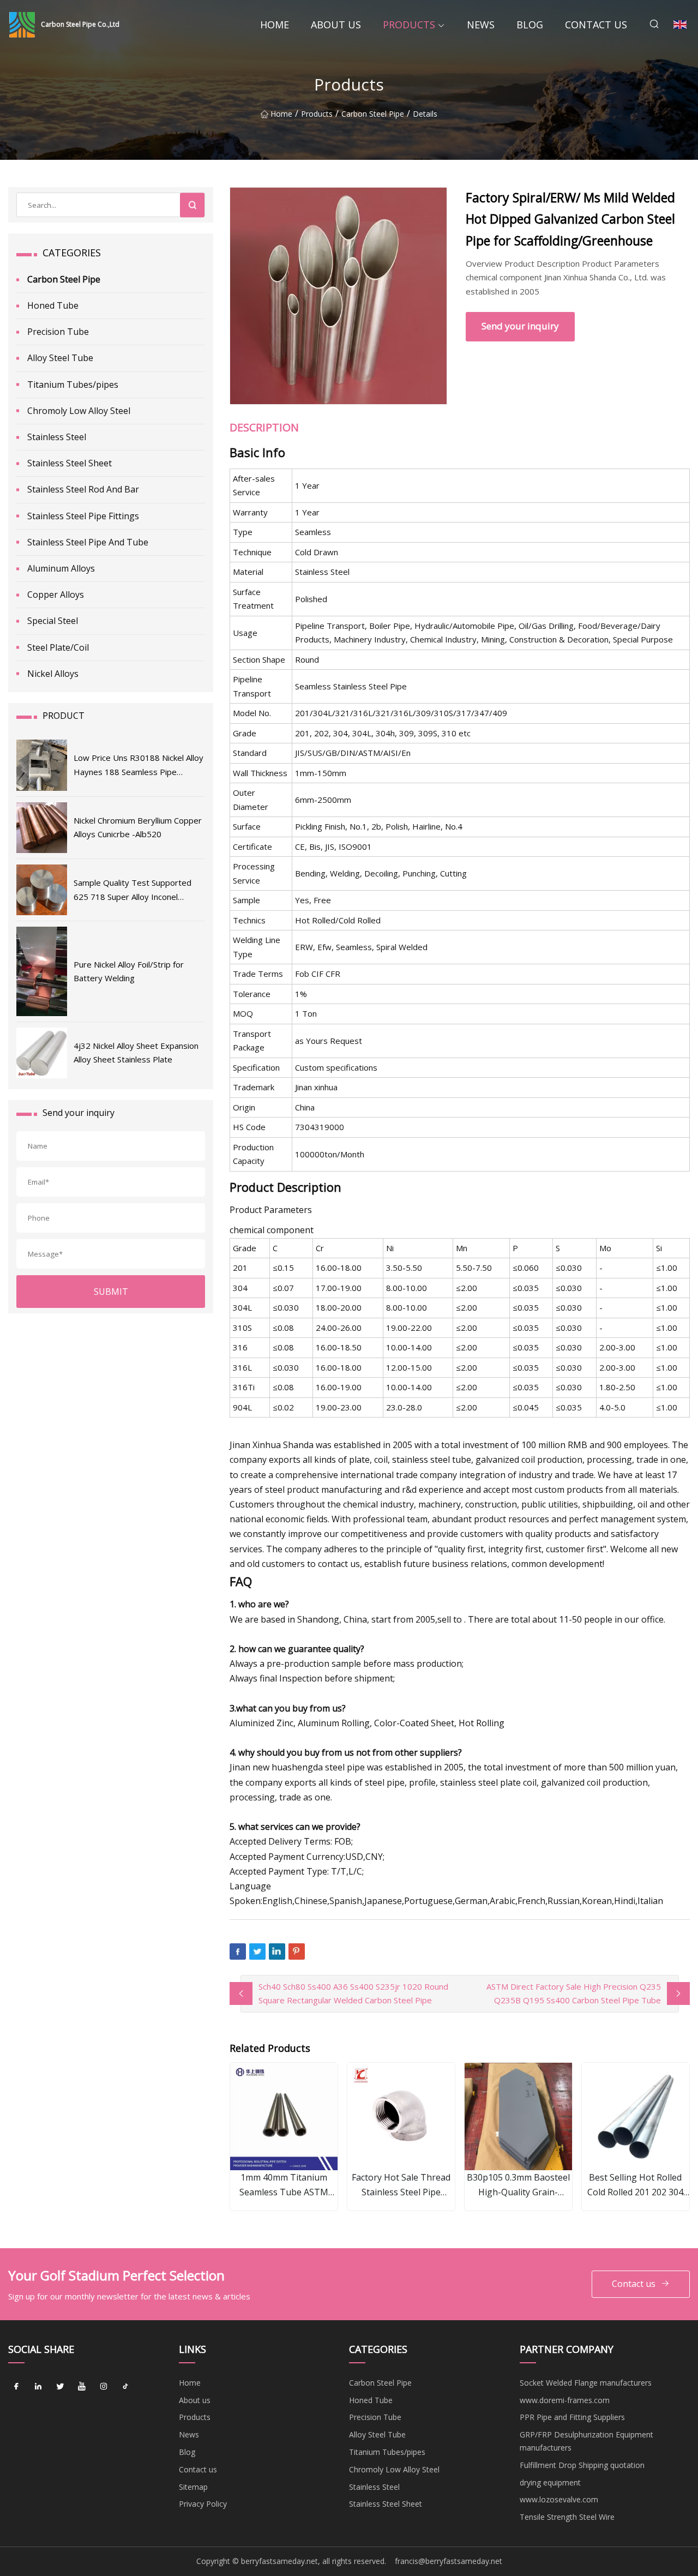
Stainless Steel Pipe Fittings (83, 516)
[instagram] (104, 2387)
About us (336, 25)
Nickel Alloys (53, 674)
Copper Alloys (56, 595)
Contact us (596, 25)
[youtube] (82, 2387)
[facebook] (16, 2387)
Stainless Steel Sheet (70, 463)
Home (275, 25)
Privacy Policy (203, 2504)
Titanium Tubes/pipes (73, 385)
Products (409, 25)
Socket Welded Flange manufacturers (586, 2383)
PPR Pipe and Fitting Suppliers (572, 2417)
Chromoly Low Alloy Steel (79, 411)
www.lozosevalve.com (559, 2499)
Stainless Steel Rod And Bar (83, 489)
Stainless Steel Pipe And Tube (88, 542)
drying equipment (550, 2482)
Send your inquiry (520, 326)
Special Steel (53, 621)
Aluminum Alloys (61, 568)
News (481, 25)
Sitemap (193, 2487)
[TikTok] (125, 2387)
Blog (530, 25)
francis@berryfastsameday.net (449, 2561)
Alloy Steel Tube (60, 358)
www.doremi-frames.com (565, 2400)
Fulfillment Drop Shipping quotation (582, 2465)
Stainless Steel (57, 437)
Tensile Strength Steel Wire (567, 2517)
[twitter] (60, 2387)
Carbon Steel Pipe (373, 114)
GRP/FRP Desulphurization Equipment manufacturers (586, 2441)
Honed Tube (53, 305)
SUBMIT (111, 1292)
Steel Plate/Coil (58, 647)
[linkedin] (38, 2387)
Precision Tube (58, 332)
